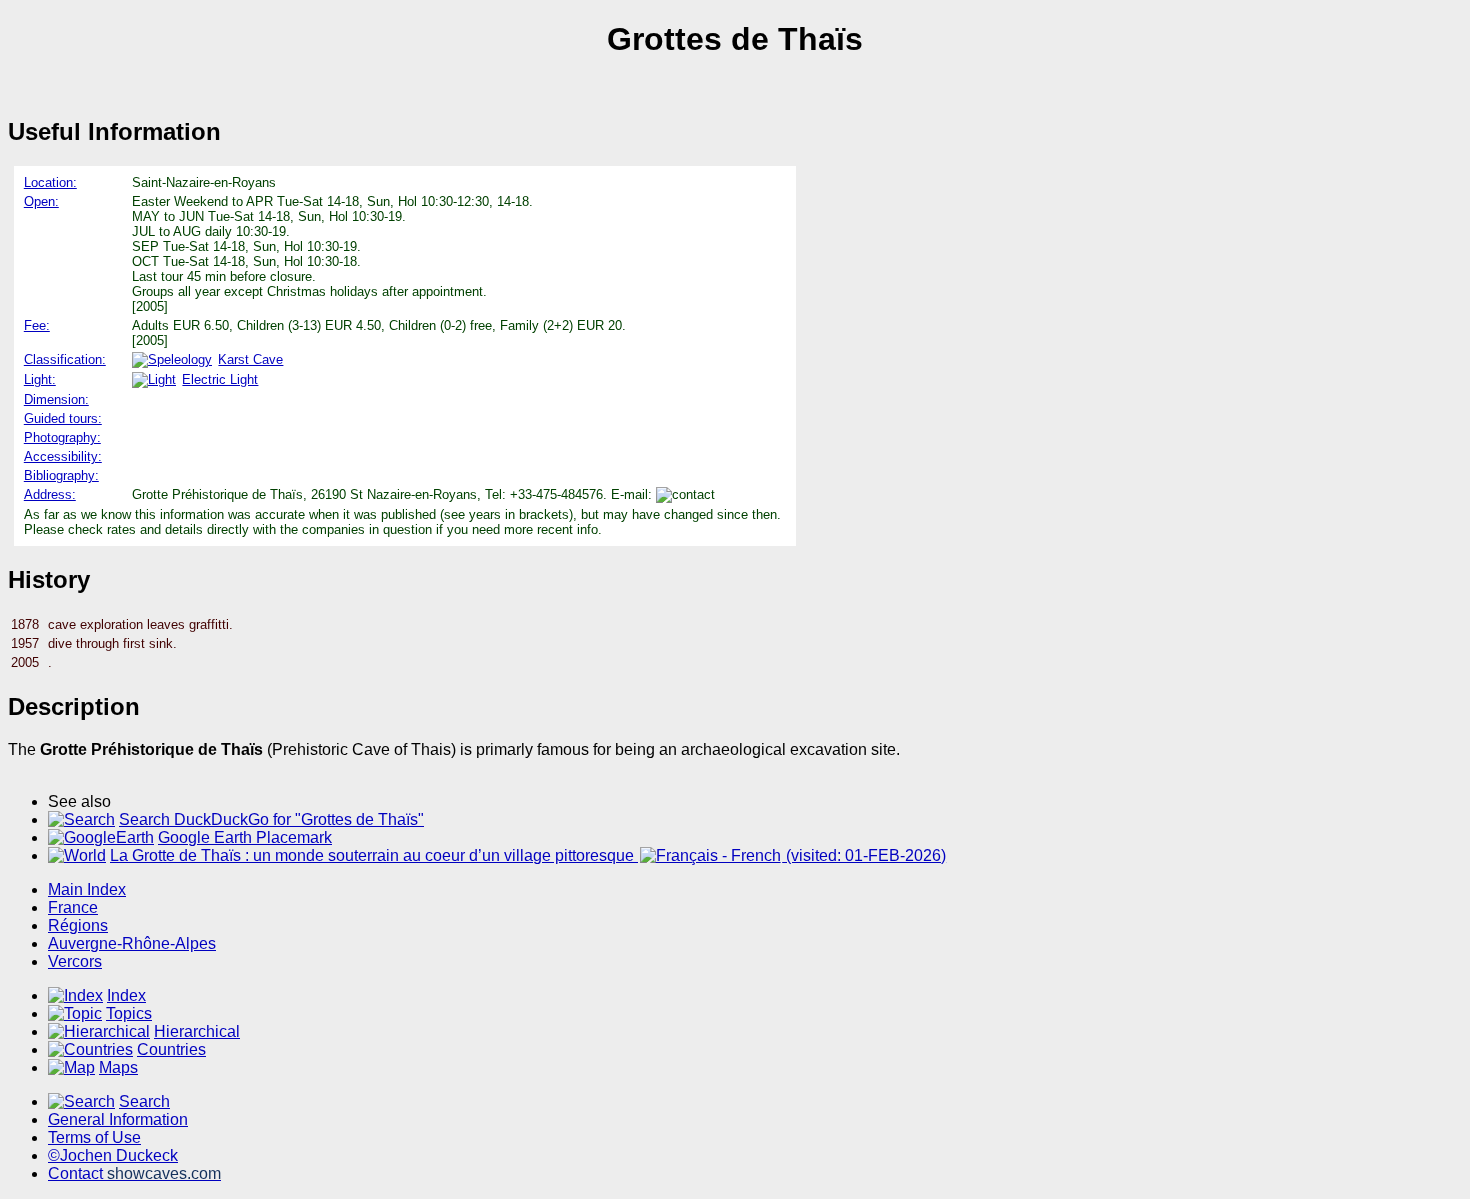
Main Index (87, 889)
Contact (134, 1173)
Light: (40, 379)
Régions (78, 925)
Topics (129, 1013)
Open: (41, 201)
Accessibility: (63, 456)
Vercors (75, 961)
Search (144, 1101)
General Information (118, 1119)
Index (126, 995)
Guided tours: (63, 418)
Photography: (62, 437)
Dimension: (56, 399)
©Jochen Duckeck (113, 1155)
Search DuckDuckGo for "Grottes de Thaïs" (271, 819)
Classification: (65, 359)
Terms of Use (94, 1137)
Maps (118, 1067)
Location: (50, 182)
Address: (50, 494)
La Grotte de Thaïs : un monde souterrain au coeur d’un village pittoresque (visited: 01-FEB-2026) (528, 855)
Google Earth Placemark (245, 837)
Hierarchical (197, 1031)
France (73, 907)
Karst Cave (250, 359)
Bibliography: (61, 475)
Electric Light (220, 379)
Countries (171, 1049)
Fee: (37, 325)
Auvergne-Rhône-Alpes (132, 943)
